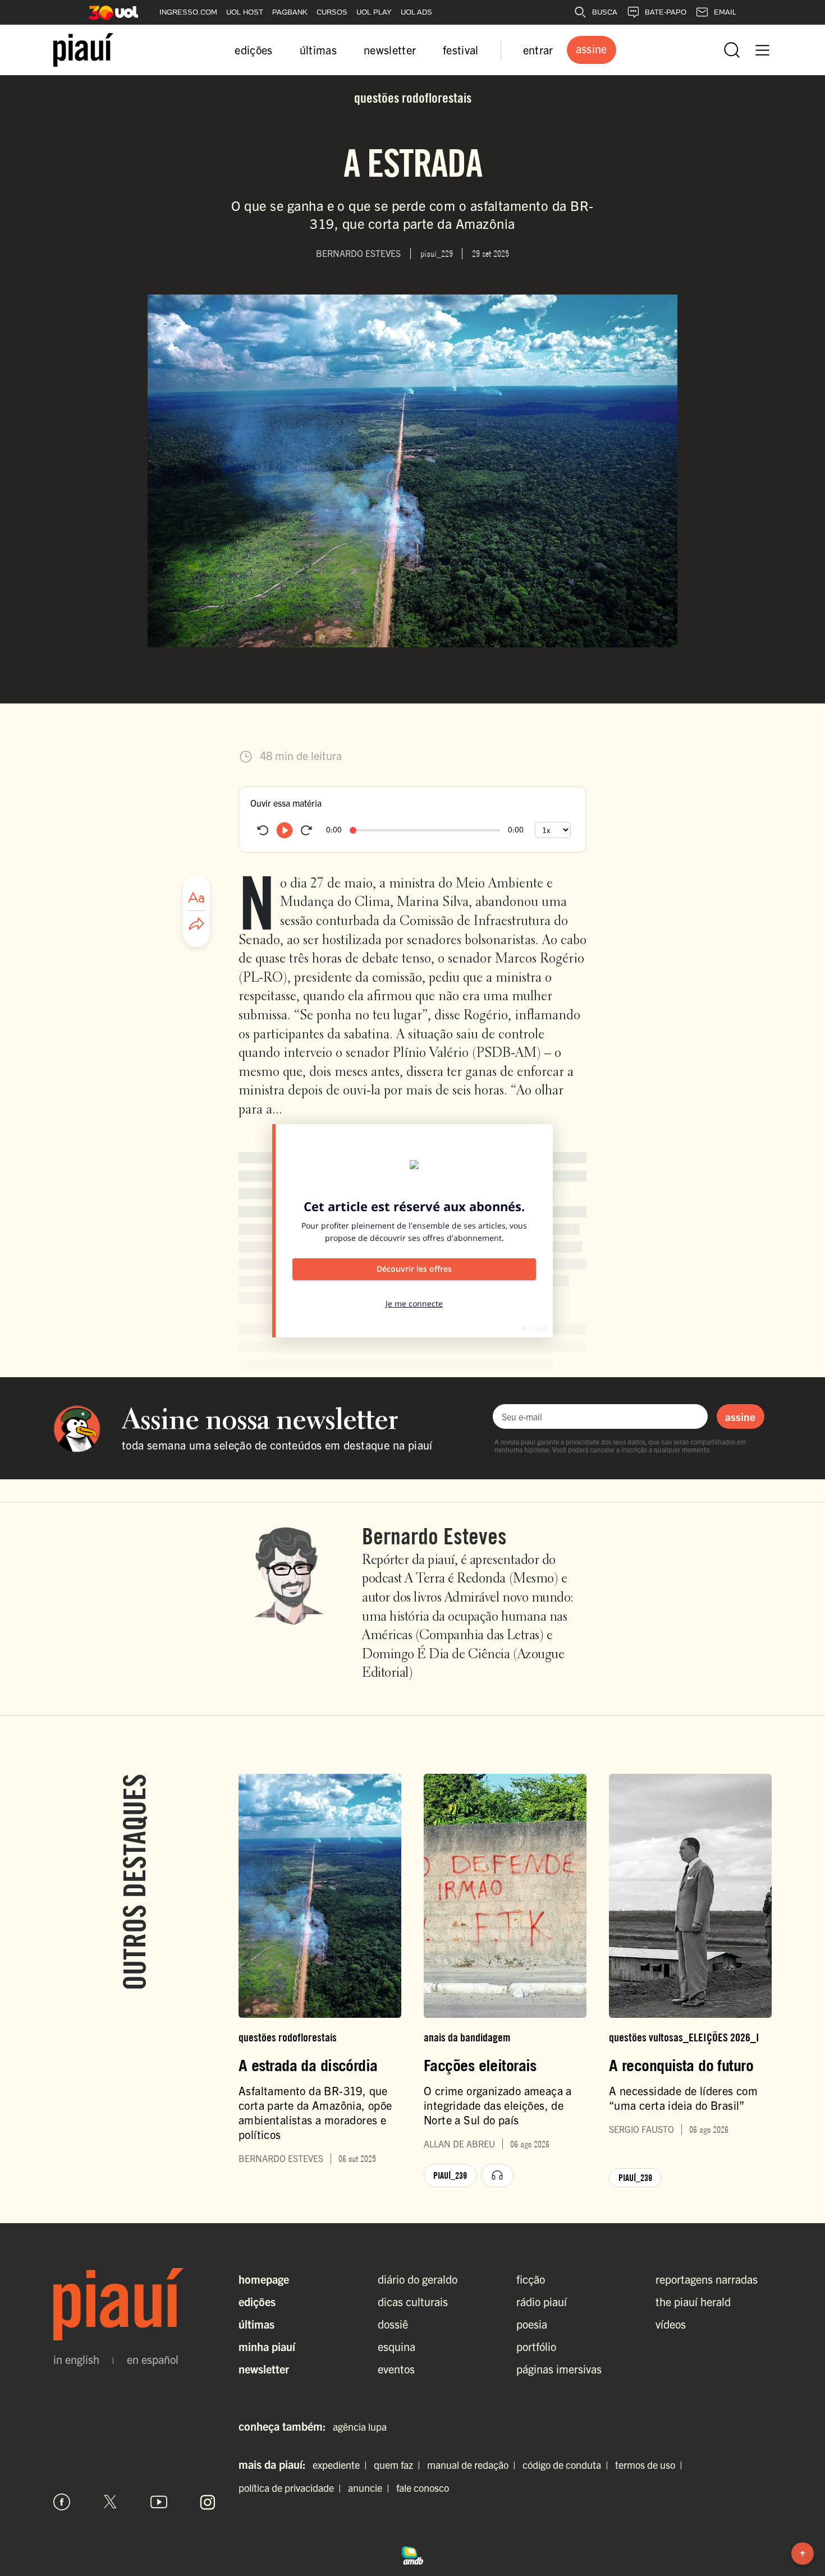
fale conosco (423, 2488)
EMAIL (725, 12)
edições (253, 50)
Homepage (264, 2279)
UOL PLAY (374, 12)
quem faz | (399, 2465)
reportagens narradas (707, 2279)
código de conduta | (568, 2465)
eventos (396, 2369)
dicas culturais (413, 2301)
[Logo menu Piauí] (83, 50)
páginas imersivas (559, 2369)
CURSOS (332, 12)
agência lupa (360, 2427)
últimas (318, 50)
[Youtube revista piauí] (159, 2502)
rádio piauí (542, 2301)
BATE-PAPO (666, 12)
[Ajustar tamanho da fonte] (196, 898)
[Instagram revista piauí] (208, 2502)
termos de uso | (651, 2465)
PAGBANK (290, 12)
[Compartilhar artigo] (196, 924)
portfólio (536, 2346)
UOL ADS (416, 12)
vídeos (671, 2324)
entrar (538, 50)
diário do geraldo (418, 2279)
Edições (257, 2301)
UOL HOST (245, 12)
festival (461, 50)
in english (76, 2359)
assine (740, 1416)
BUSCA (605, 12)
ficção (531, 2279)
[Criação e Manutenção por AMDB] (412, 2554)
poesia (532, 2324)
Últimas (256, 2324)
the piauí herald (693, 2301)
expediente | (342, 2465)
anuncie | (371, 2488)
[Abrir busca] (732, 50)
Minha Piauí (267, 2346)
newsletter (390, 50)
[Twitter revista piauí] (111, 2502)
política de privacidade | (292, 2488)
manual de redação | (474, 2465)
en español (153, 2359)
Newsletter (264, 2369)
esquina (397, 2346)
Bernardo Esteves (434, 1536)
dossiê (393, 2324)
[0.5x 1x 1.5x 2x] (553, 830)
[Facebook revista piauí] (62, 2502)
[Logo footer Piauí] (135, 2304)
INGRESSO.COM (188, 12)
